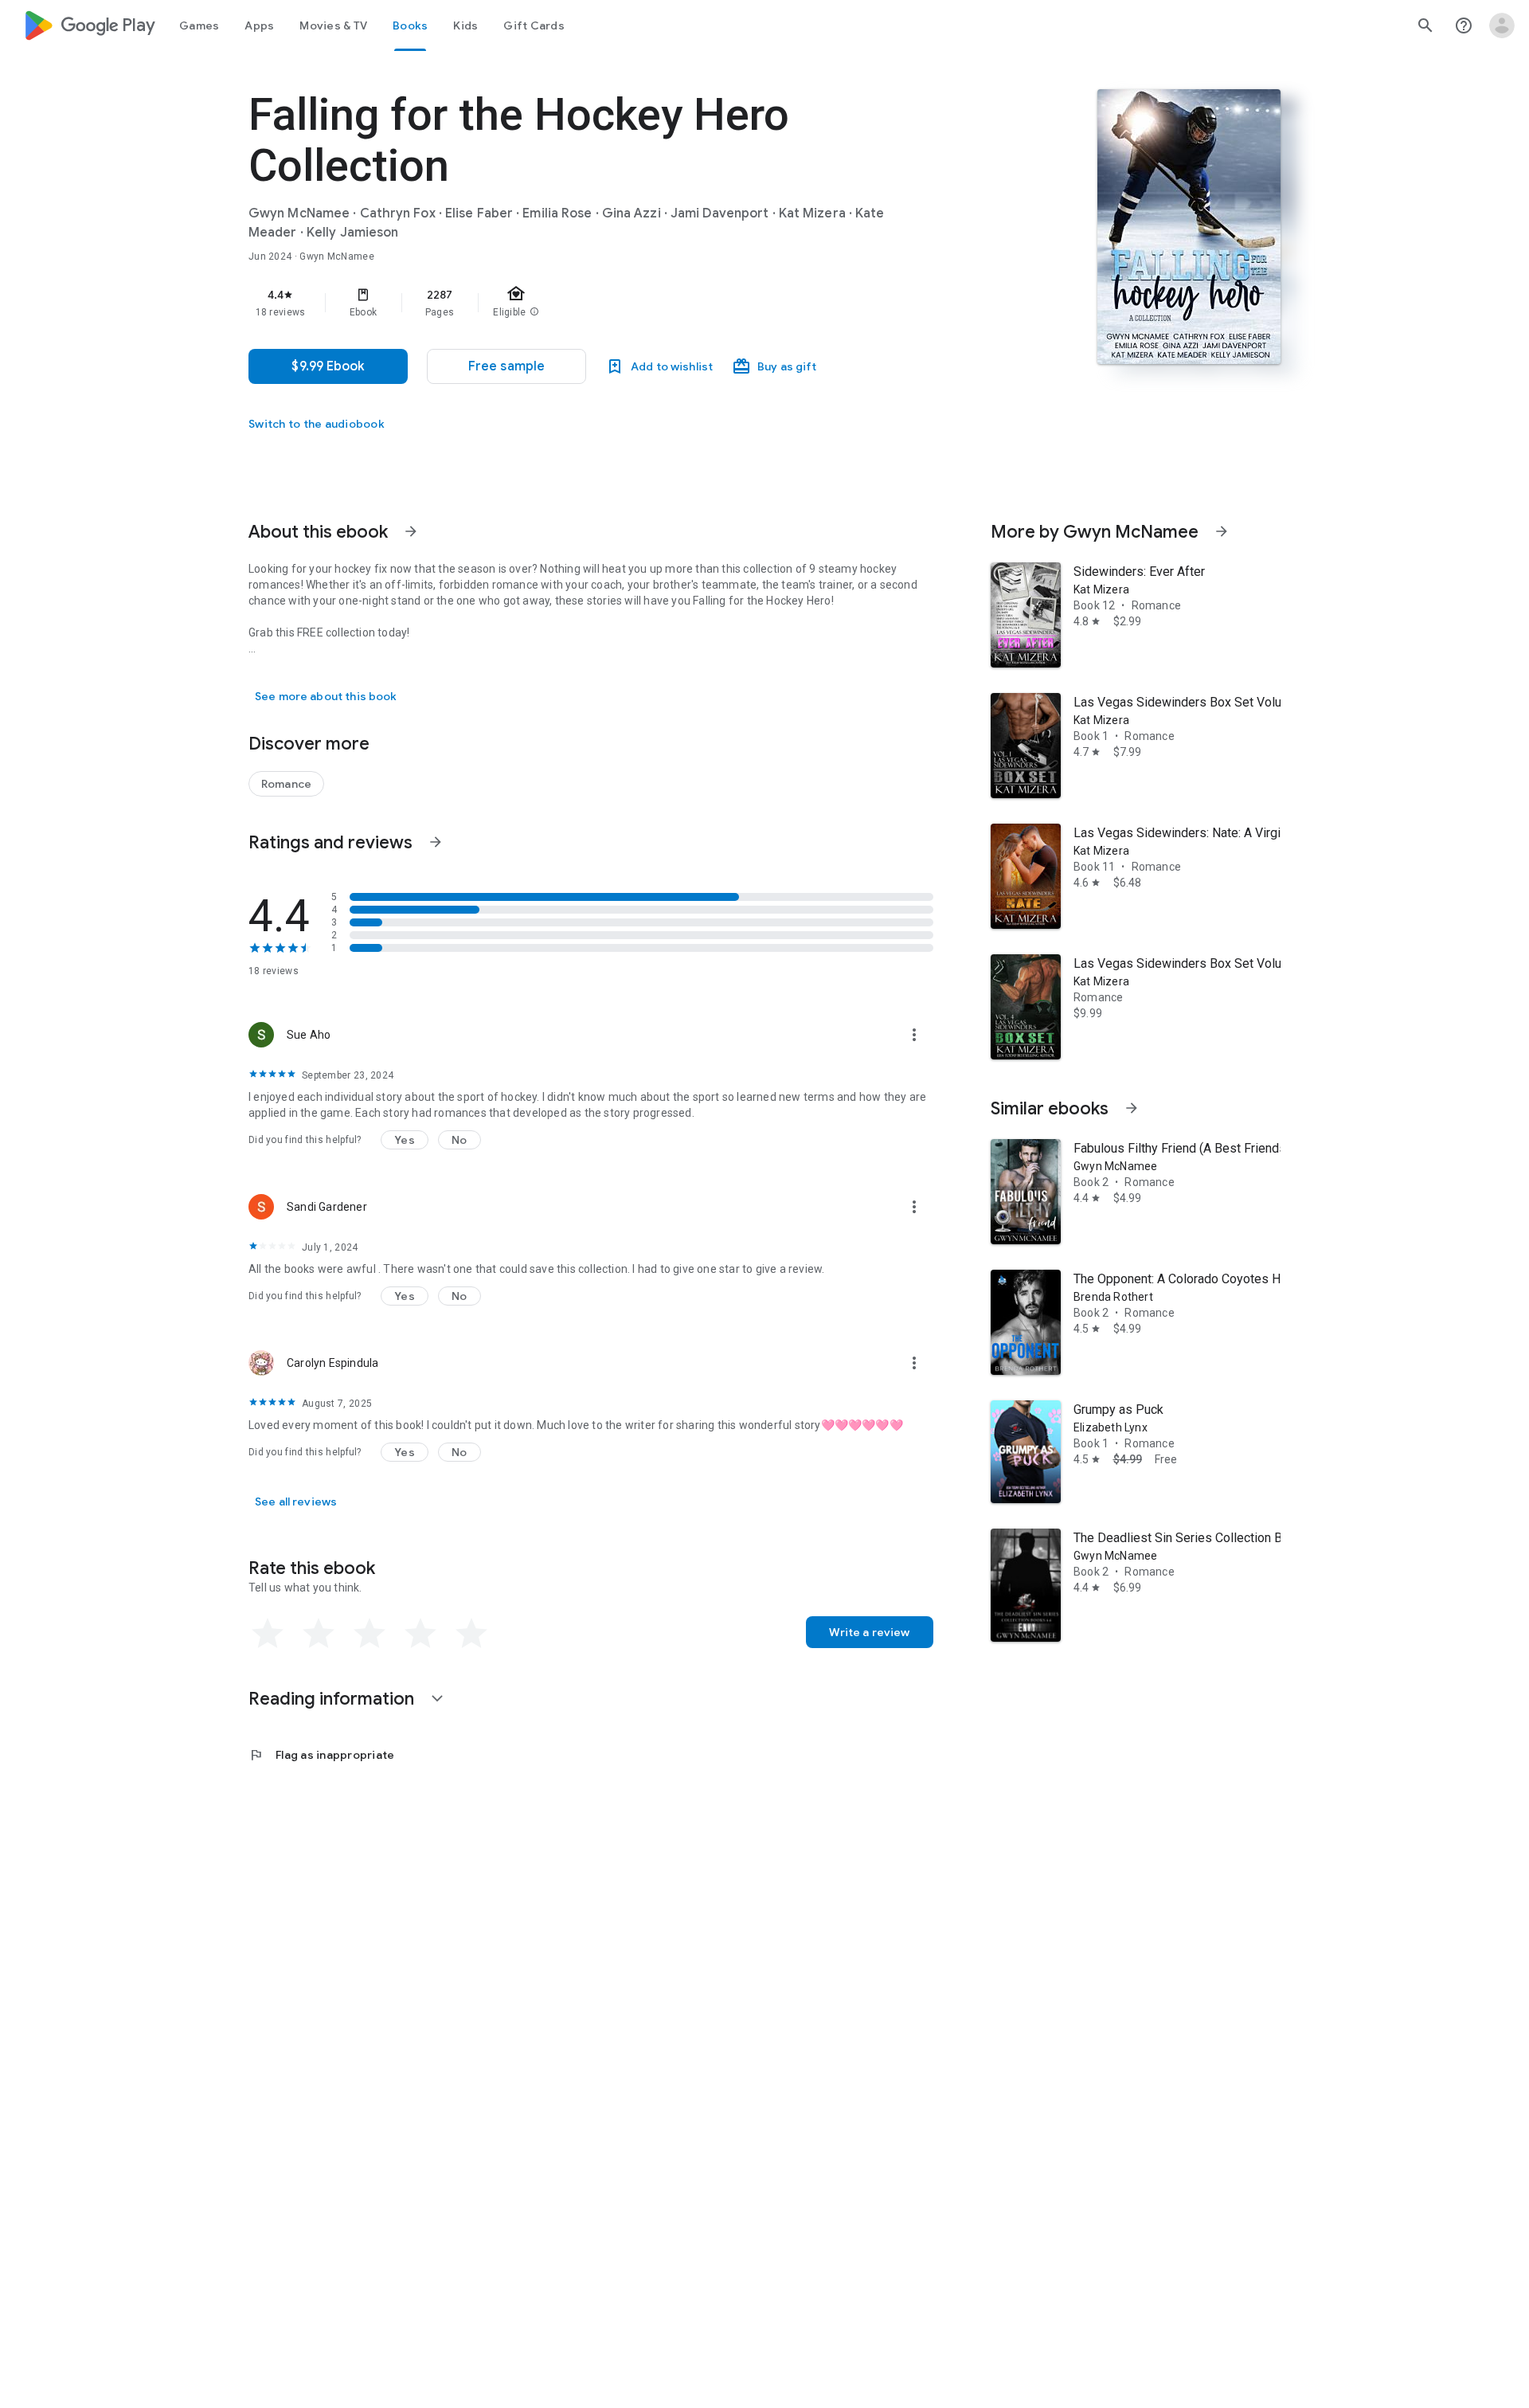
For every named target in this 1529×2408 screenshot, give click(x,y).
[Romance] (286, 784)
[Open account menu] (1502, 25)
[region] (567, 303)
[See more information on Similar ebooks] (1132, 1108)
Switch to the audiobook (317, 424)
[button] (506, 366)
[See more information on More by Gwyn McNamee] (1222, 531)
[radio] (268, 1634)
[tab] (199, 25)
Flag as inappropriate (321, 1755)
